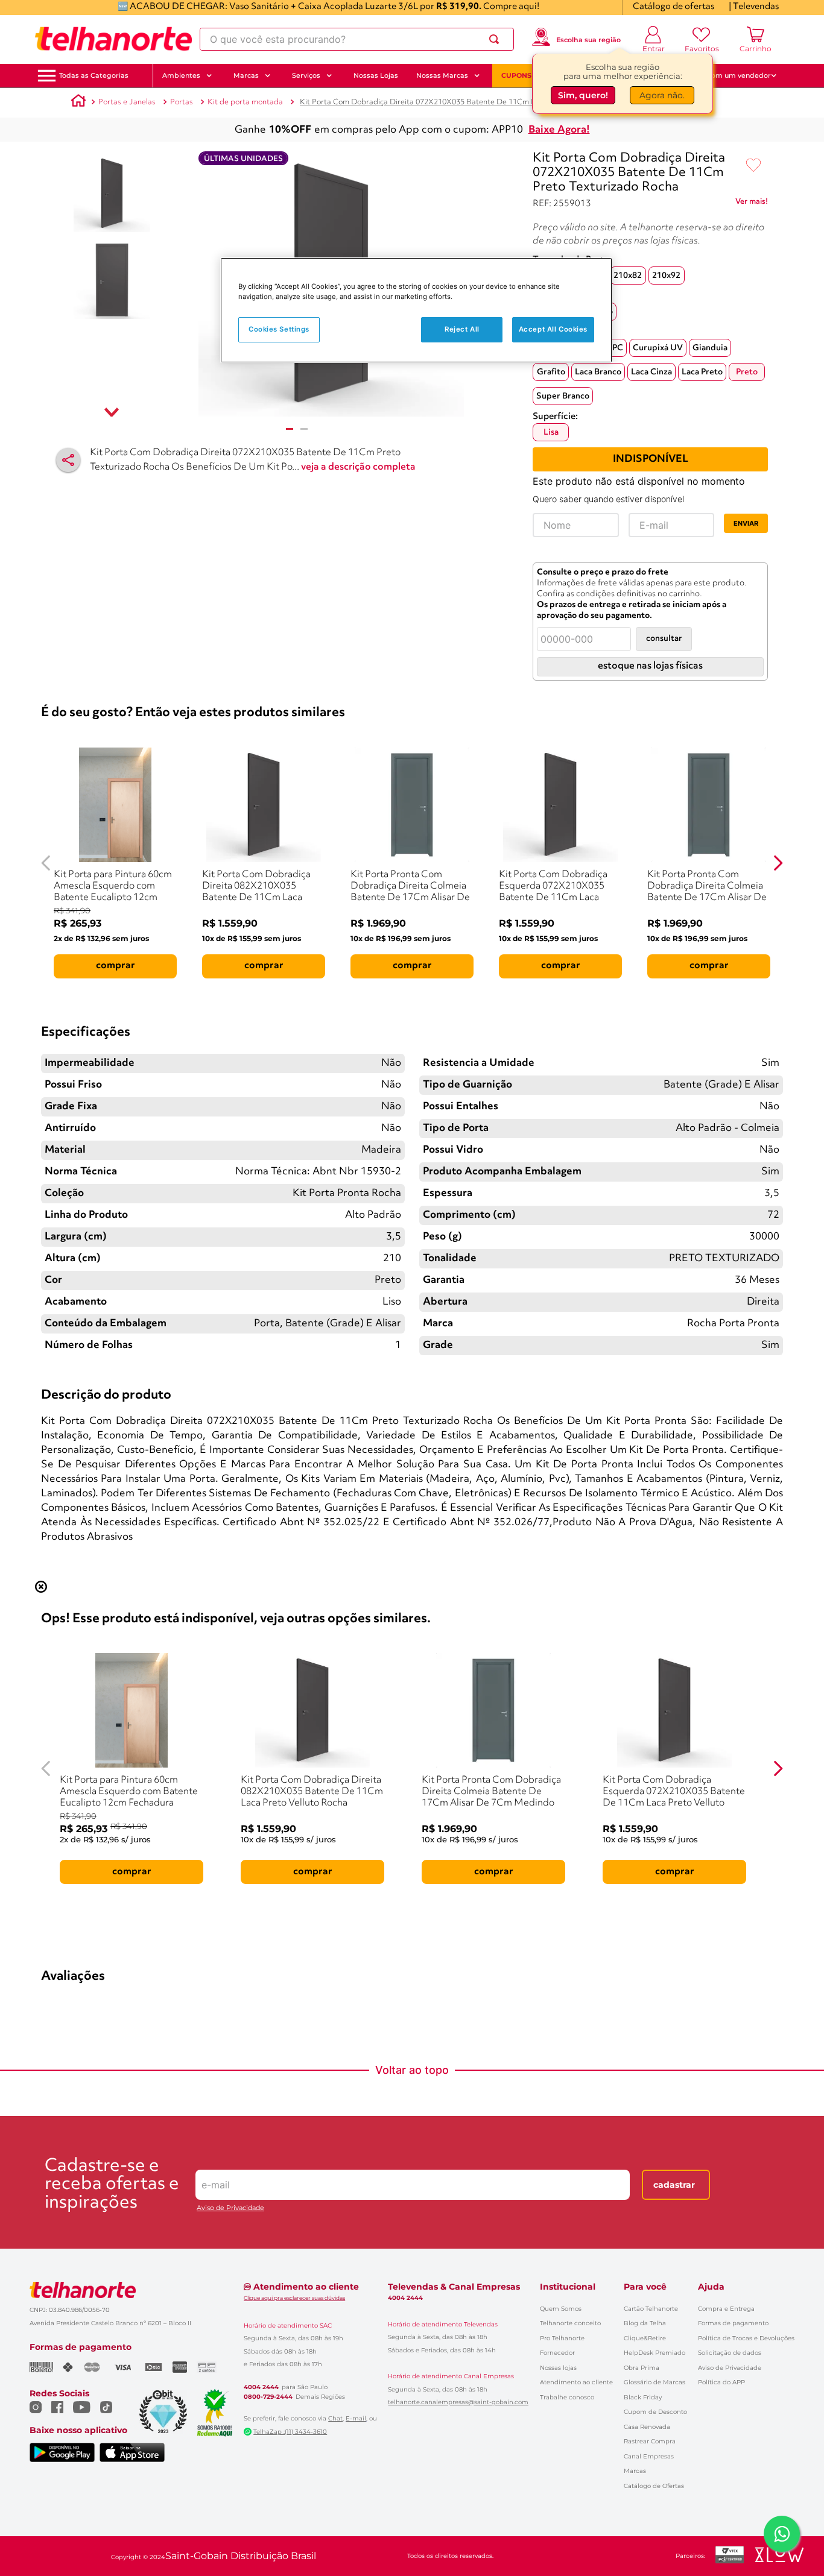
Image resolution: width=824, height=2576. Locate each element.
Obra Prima (642, 2368)
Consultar (664, 639)
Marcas (635, 2471)
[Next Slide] (778, 863)
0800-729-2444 (268, 2397)
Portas (182, 102)
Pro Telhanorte (562, 2338)
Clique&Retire (645, 2338)
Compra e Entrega (726, 2309)
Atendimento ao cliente (576, 2382)
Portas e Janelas (127, 102)
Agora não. (662, 95)
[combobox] (357, 39)
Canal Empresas (649, 2456)
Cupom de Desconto (655, 2412)
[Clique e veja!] (752, 204)
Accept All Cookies (553, 329)
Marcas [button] (246, 75)
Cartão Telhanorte (651, 2309)
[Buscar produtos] (496, 39)
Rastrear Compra (650, 2441)
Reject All (462, 329)
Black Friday (643, 2397)
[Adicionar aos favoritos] (753, 166)
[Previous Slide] (46, 863)
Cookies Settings (279, 329)
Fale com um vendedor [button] (731, 75)
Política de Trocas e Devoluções (746, 2338)
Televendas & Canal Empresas (454, 2287)
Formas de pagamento (733, 2323)
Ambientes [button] (181, 75)
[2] (304, 429)
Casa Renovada (647, 2427)
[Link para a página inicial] (78, 102)
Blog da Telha (645, 2323)
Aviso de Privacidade (230, 2208)
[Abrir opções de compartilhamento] (68, 460)
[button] (94, 76)
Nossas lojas (558, 2368)
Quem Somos (561, 2309)
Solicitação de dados (730, 2353)
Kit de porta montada (245, 102)
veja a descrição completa (358, 467)
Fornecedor (557, 2353)
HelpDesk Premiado (654, 2353)
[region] (416, 310)
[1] (290, 429)
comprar (116, 966)
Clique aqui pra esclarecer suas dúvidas (294, 2298)
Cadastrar (674, 2185)
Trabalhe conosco (567, 2397)
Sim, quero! (583, 95)
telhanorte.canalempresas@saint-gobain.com (458, 2402)
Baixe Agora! (559, 130)
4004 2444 (261, 2387)
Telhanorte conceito (570, 2323)
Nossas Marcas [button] (442, 75)
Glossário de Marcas (654, 2382)
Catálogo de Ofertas (654, 2486)
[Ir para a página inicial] (113, 39)
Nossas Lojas (376, 75)
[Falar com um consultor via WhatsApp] (782, 2534)
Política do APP (721, 2382)
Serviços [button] (306, 75)
